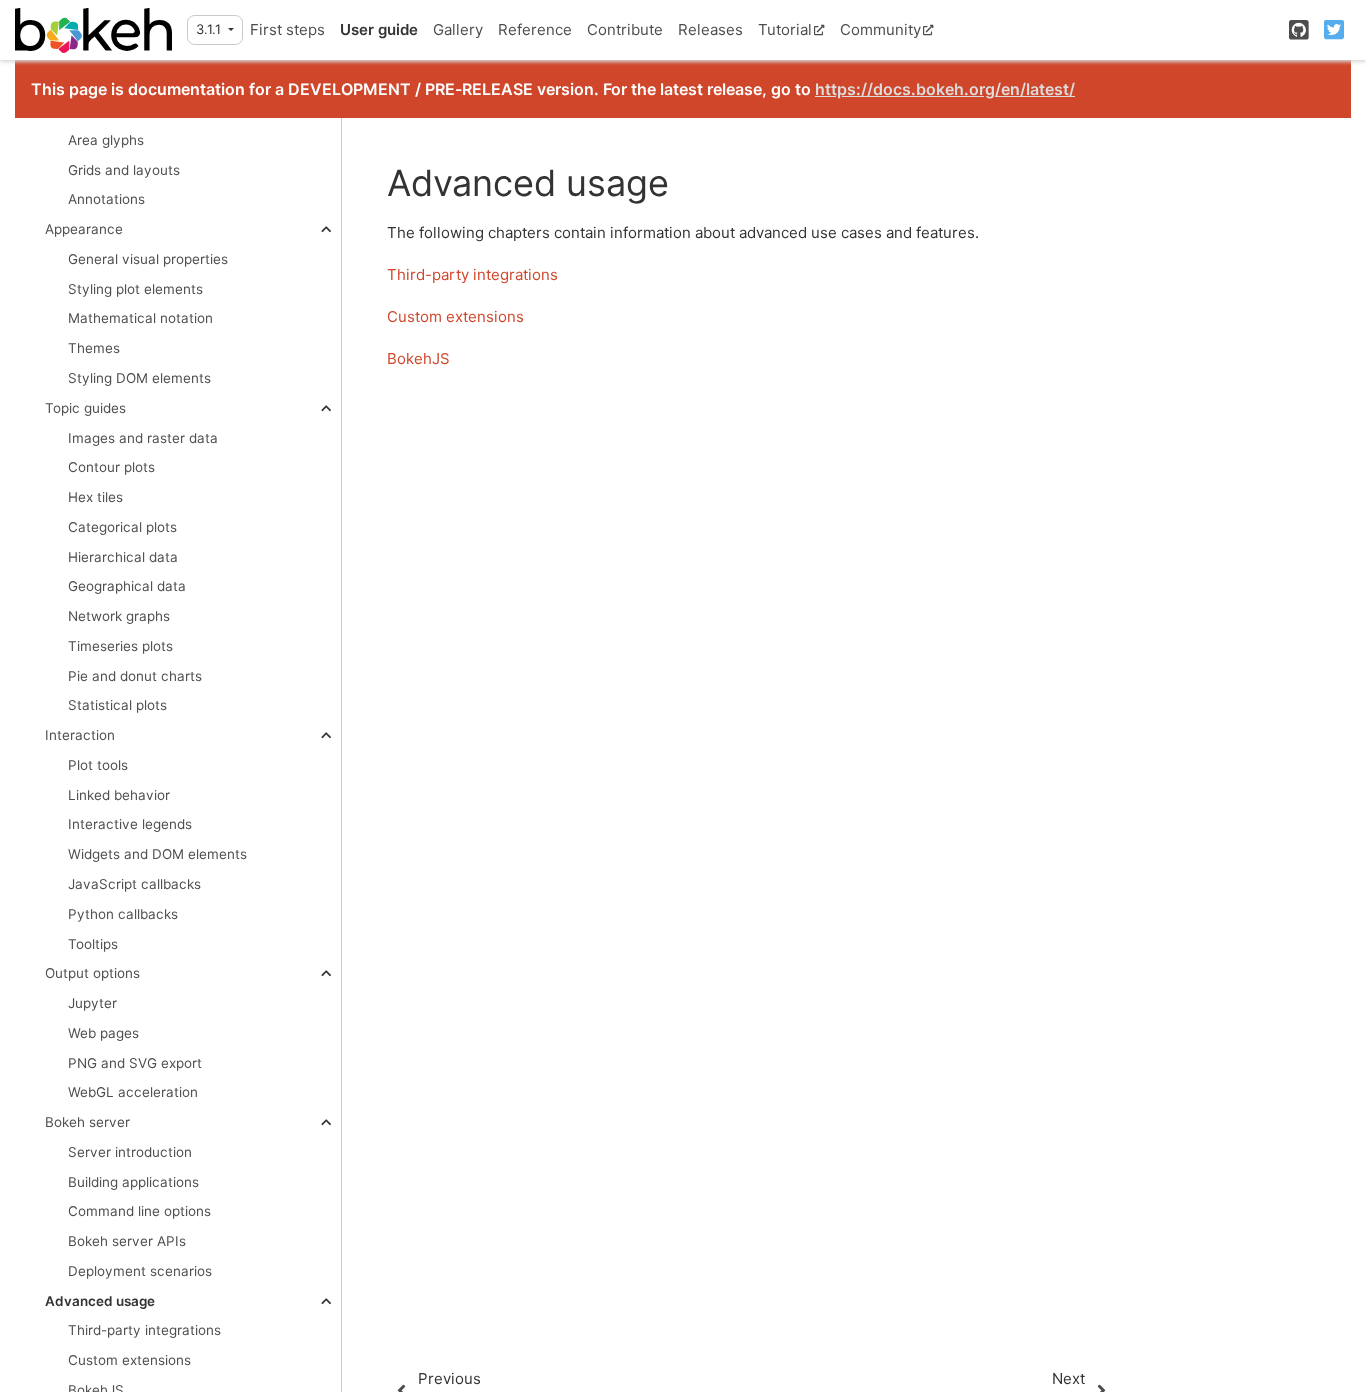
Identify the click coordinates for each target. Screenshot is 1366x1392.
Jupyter (92, 1003)
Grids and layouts (124, 170)
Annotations (106, 200)
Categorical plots (122, 527)
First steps (287, 29)
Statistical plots (117, 706)
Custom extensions (129, 1361)
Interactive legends (130, 825)
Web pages (103, 1033)
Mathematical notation (140, 319)
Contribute (625, 29)
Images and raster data (143, 438)
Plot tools (98, 765)
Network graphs (119, 617)
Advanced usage (100, 1301)
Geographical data (127, 587)
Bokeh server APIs (127, 1242)
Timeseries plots (120, 646)
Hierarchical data (123, 557)
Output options (92, 974)
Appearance (84, 230)
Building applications (133, 1182)
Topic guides (85, 408)
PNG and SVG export (135, 1063)
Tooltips (93, 944)
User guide (379, 29)
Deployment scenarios (140, 1271)
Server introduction (130, 1152)
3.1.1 (210, 29)
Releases (710, 29)
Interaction (80, 736)
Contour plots (111, 468)
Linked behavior (119, 795)
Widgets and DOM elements (157, 855)
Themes (94, 349)
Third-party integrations (144, 1331)
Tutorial (785, 29)
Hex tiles (95, 497)
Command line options (139, 1212)
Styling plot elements (135, 289)
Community (880, 29)
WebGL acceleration (133, 1093)
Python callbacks (123, 914)
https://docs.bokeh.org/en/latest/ (945, 89)
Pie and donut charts (135, 676)
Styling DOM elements (139, 378)
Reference (535, 29)
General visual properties (148, 259)
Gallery (458, 29)
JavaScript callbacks (134, 884)
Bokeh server (87, 1123)
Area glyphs (106, 140)
